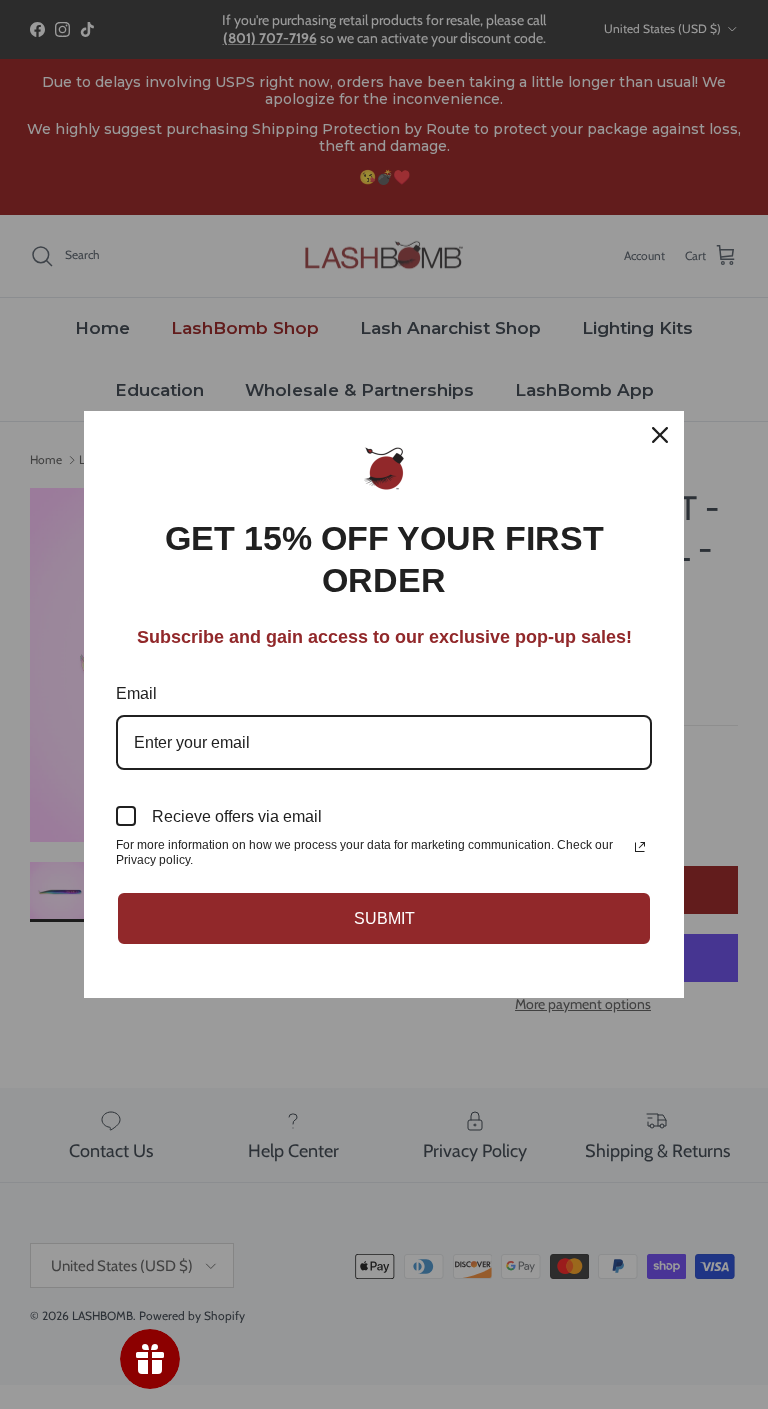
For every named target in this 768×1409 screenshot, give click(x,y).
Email (136, 693)
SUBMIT (384, 918)
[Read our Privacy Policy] (640, 847)
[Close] (660, 435)
